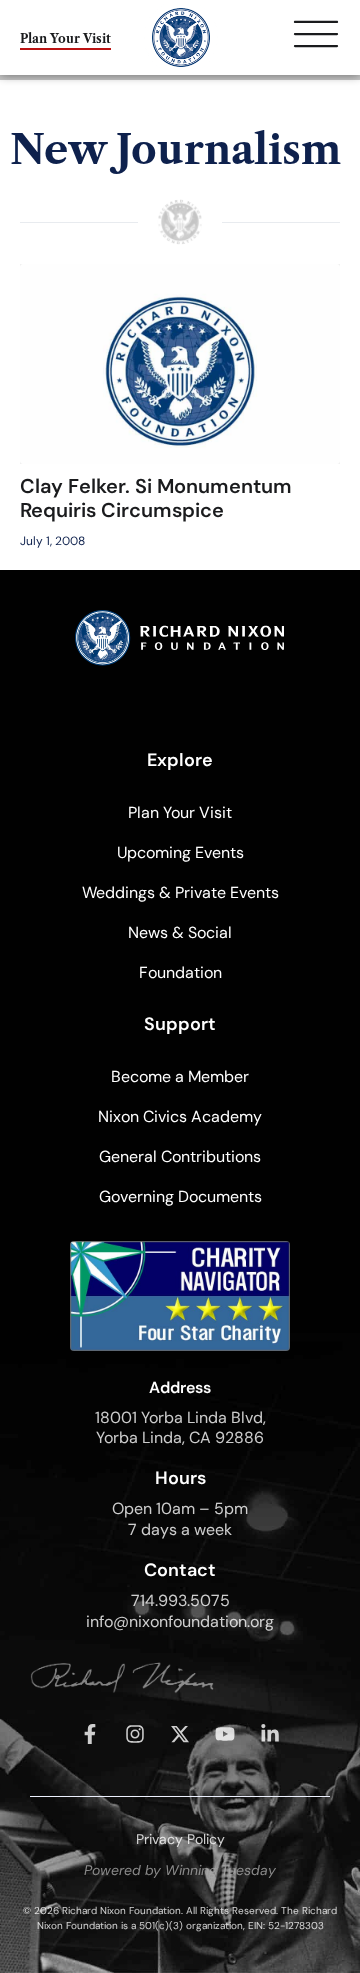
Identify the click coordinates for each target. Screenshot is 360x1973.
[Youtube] (225, 1734)
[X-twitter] (180, 1734)
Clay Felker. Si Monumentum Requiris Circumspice (156, 498)
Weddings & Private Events (180, 892)
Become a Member (180, 1076)
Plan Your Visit (180, 812)
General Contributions (180, 1156)
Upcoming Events (180, 852)
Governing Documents (180, 1196)
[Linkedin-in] (270, 1734)
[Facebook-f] (90, 1734)
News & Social (180, 932)
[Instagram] (135, 1734)
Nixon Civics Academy (180, 1116)
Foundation (180, 972)
